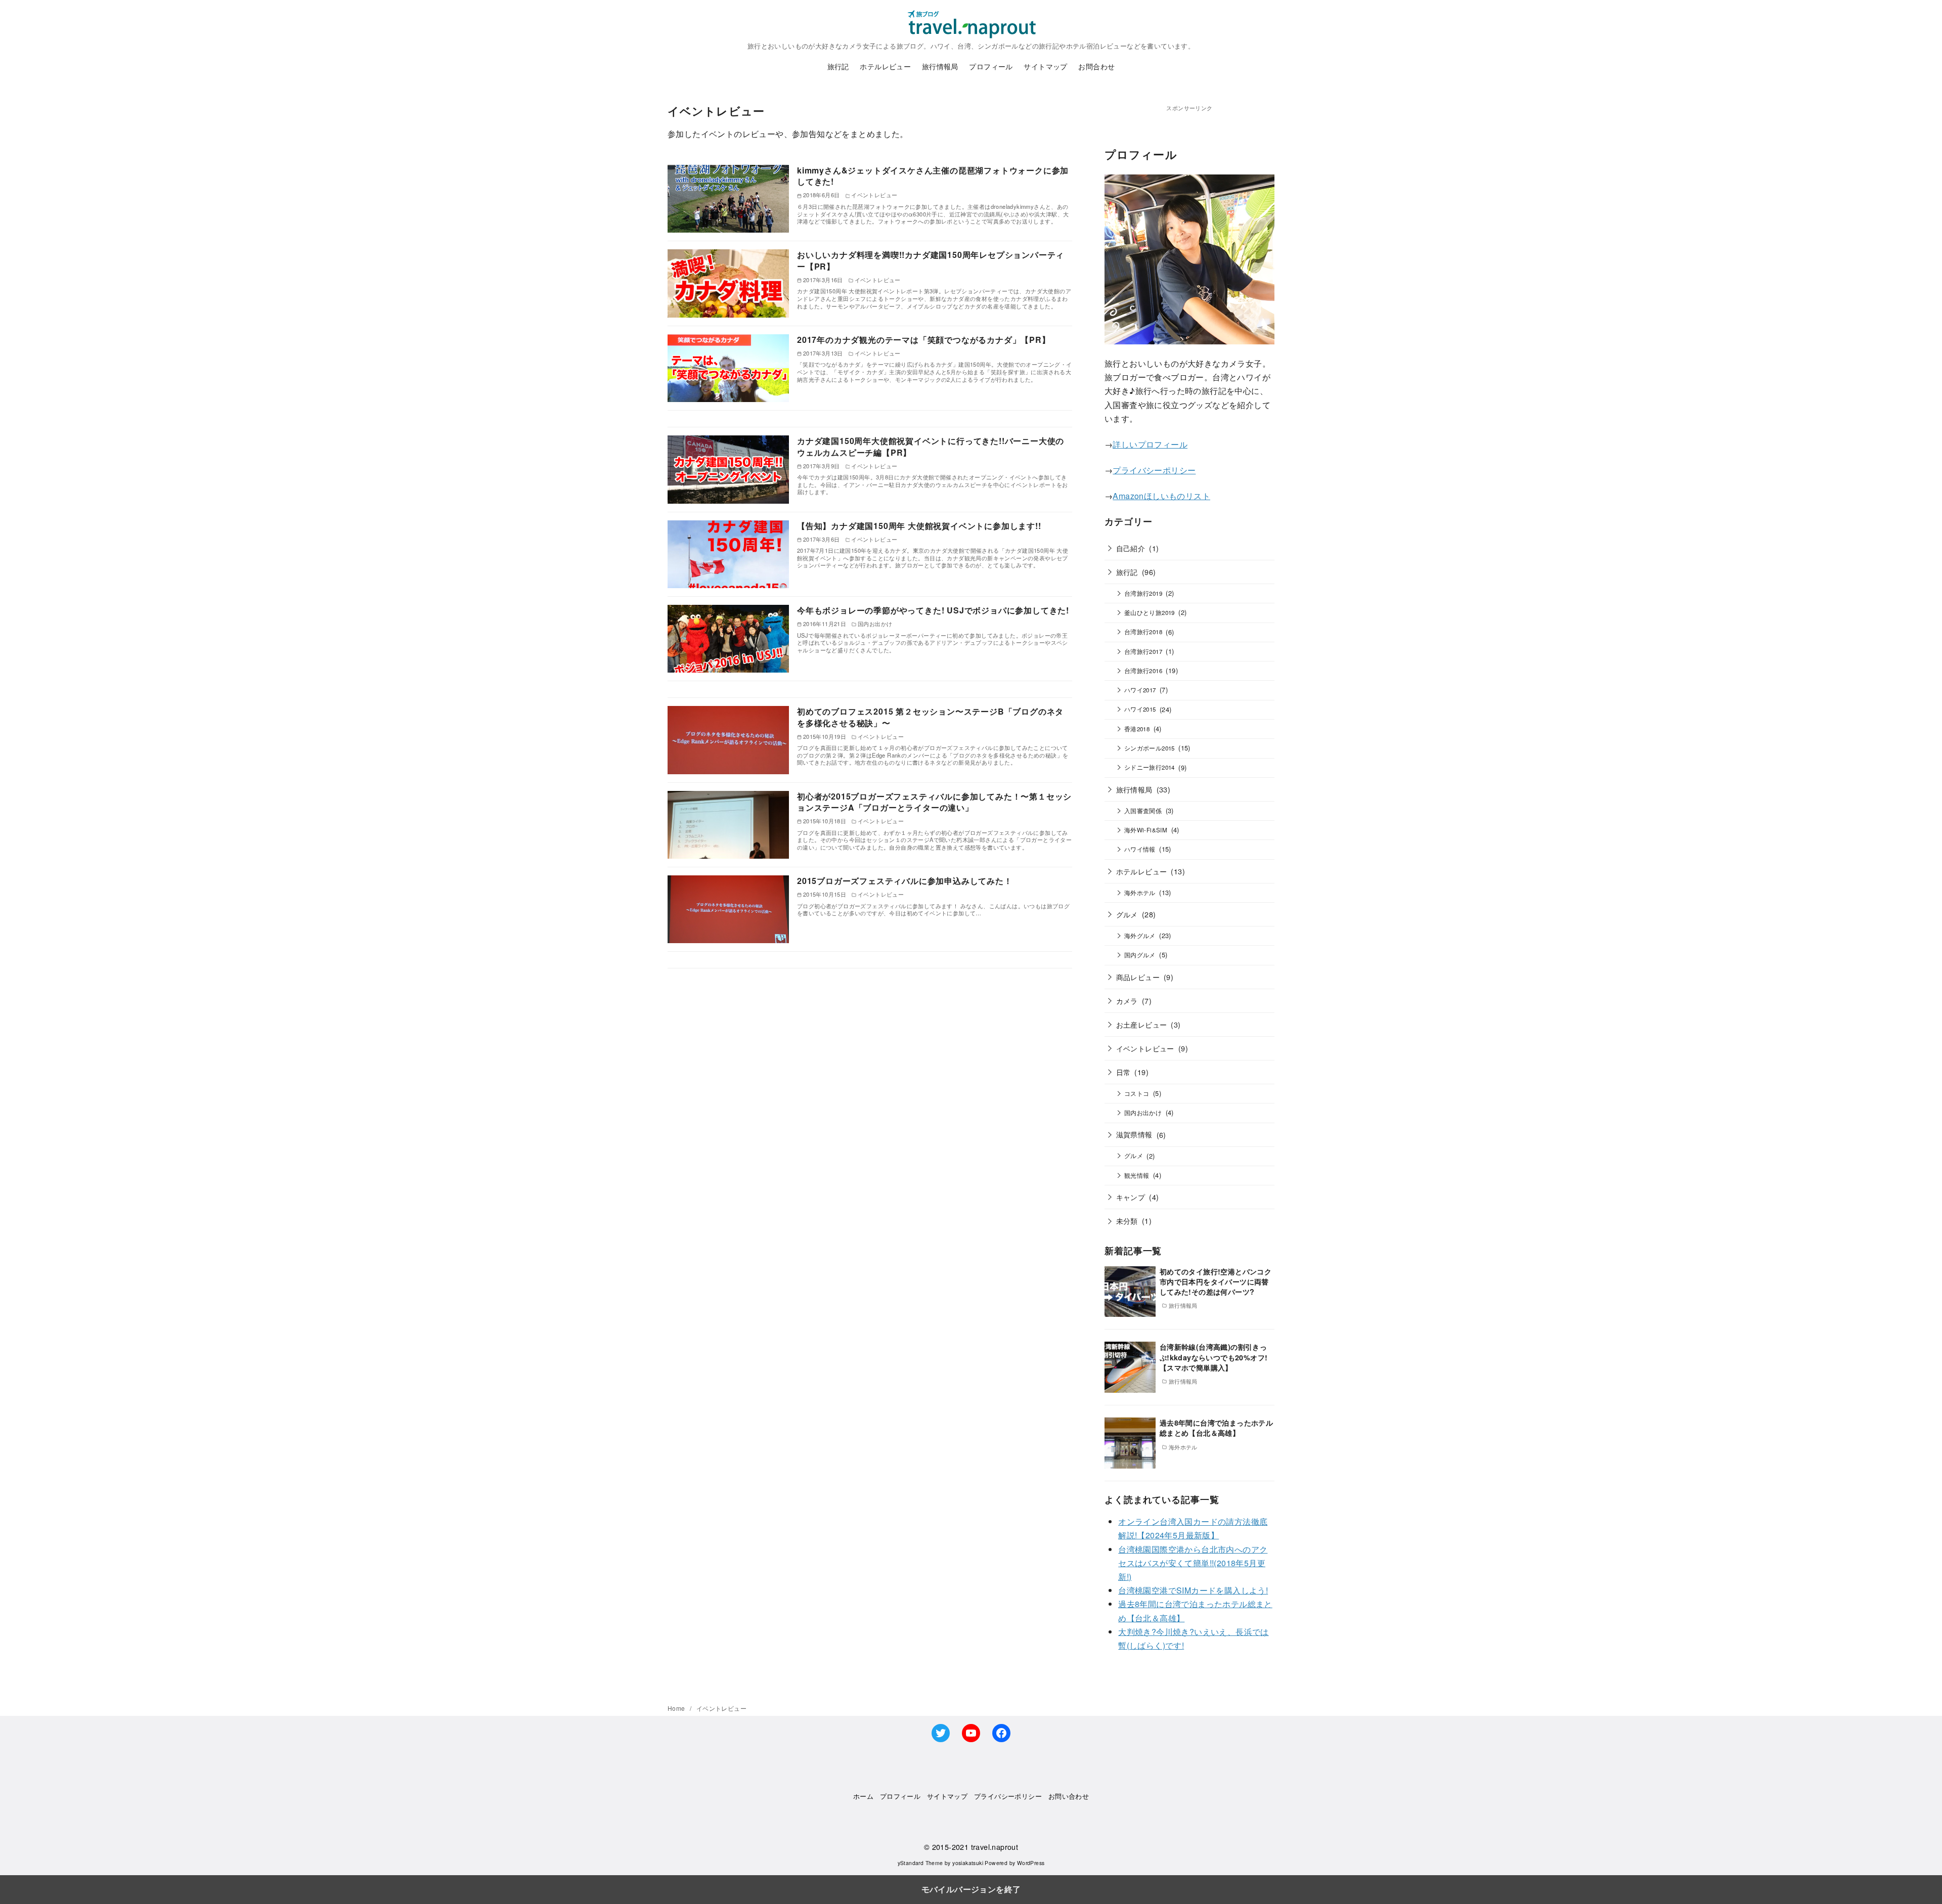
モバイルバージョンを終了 (971, 1889)
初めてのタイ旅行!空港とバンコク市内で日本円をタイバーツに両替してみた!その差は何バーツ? (1216, 1281)
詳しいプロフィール (1150, 444)
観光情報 (1137, 1175)
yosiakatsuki (968, 1863)
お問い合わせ (1069, 1796)
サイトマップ (1045, 66)
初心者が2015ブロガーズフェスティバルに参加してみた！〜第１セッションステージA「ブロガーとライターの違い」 (934, 802)
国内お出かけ (1143, 1113)
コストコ (1137, 1093)
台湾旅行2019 (1143, 593)
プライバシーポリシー (1154, 470)
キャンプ (1131, 1197)
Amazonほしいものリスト (1161, 496)
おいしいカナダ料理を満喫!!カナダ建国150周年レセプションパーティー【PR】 (931, 260)
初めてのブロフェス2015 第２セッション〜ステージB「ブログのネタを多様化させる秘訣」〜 (930, 717)
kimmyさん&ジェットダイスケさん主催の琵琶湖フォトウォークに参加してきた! (933, 176)
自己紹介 (1131, 548)
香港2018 (1137, 729)
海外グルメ (1140, 936)
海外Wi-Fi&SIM (1146, 830)
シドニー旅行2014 (1150, 767)
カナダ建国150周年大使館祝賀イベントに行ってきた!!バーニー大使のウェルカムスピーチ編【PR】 (931, 446)
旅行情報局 (940, 66)
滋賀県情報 (1134, 1134)
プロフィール (991, 66)
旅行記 (838, 66)
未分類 (1127, 1221)
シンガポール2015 (1150, 748)
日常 (1123, 1072)
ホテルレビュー (885, 66)
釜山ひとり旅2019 (1150, 612)
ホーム (863, 1796)
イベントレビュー (1145, 1048)
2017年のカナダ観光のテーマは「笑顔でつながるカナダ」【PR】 (924, 340)
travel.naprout (995, 1847)
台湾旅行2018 (1143, 632)
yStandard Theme (920, 1863)
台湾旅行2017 (1143, 651)
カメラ (1127, 1001)
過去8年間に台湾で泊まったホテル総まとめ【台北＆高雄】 (1216, 1428)
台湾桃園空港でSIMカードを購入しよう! (1193, 1590)
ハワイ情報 (1140, 849)
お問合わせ (1096, 66)
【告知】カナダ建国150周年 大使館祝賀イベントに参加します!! (919, 526)
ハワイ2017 (1140, 690)
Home (677, 1708)
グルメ (1127, 914)
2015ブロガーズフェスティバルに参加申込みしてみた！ (905, 881)
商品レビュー (1138, 977)
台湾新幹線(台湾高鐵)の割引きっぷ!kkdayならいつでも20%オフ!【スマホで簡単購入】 (1214, 1357)
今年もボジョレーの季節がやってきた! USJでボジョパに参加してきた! (933, 610)
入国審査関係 (1143, 811)
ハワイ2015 (1140, 709)
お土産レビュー (1142, 1024)
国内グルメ (1140, 955)
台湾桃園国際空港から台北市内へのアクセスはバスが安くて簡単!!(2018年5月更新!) (1193, 1563)
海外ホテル (1140, 893)
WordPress (1031, 1863)
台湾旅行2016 (1143, 671)
